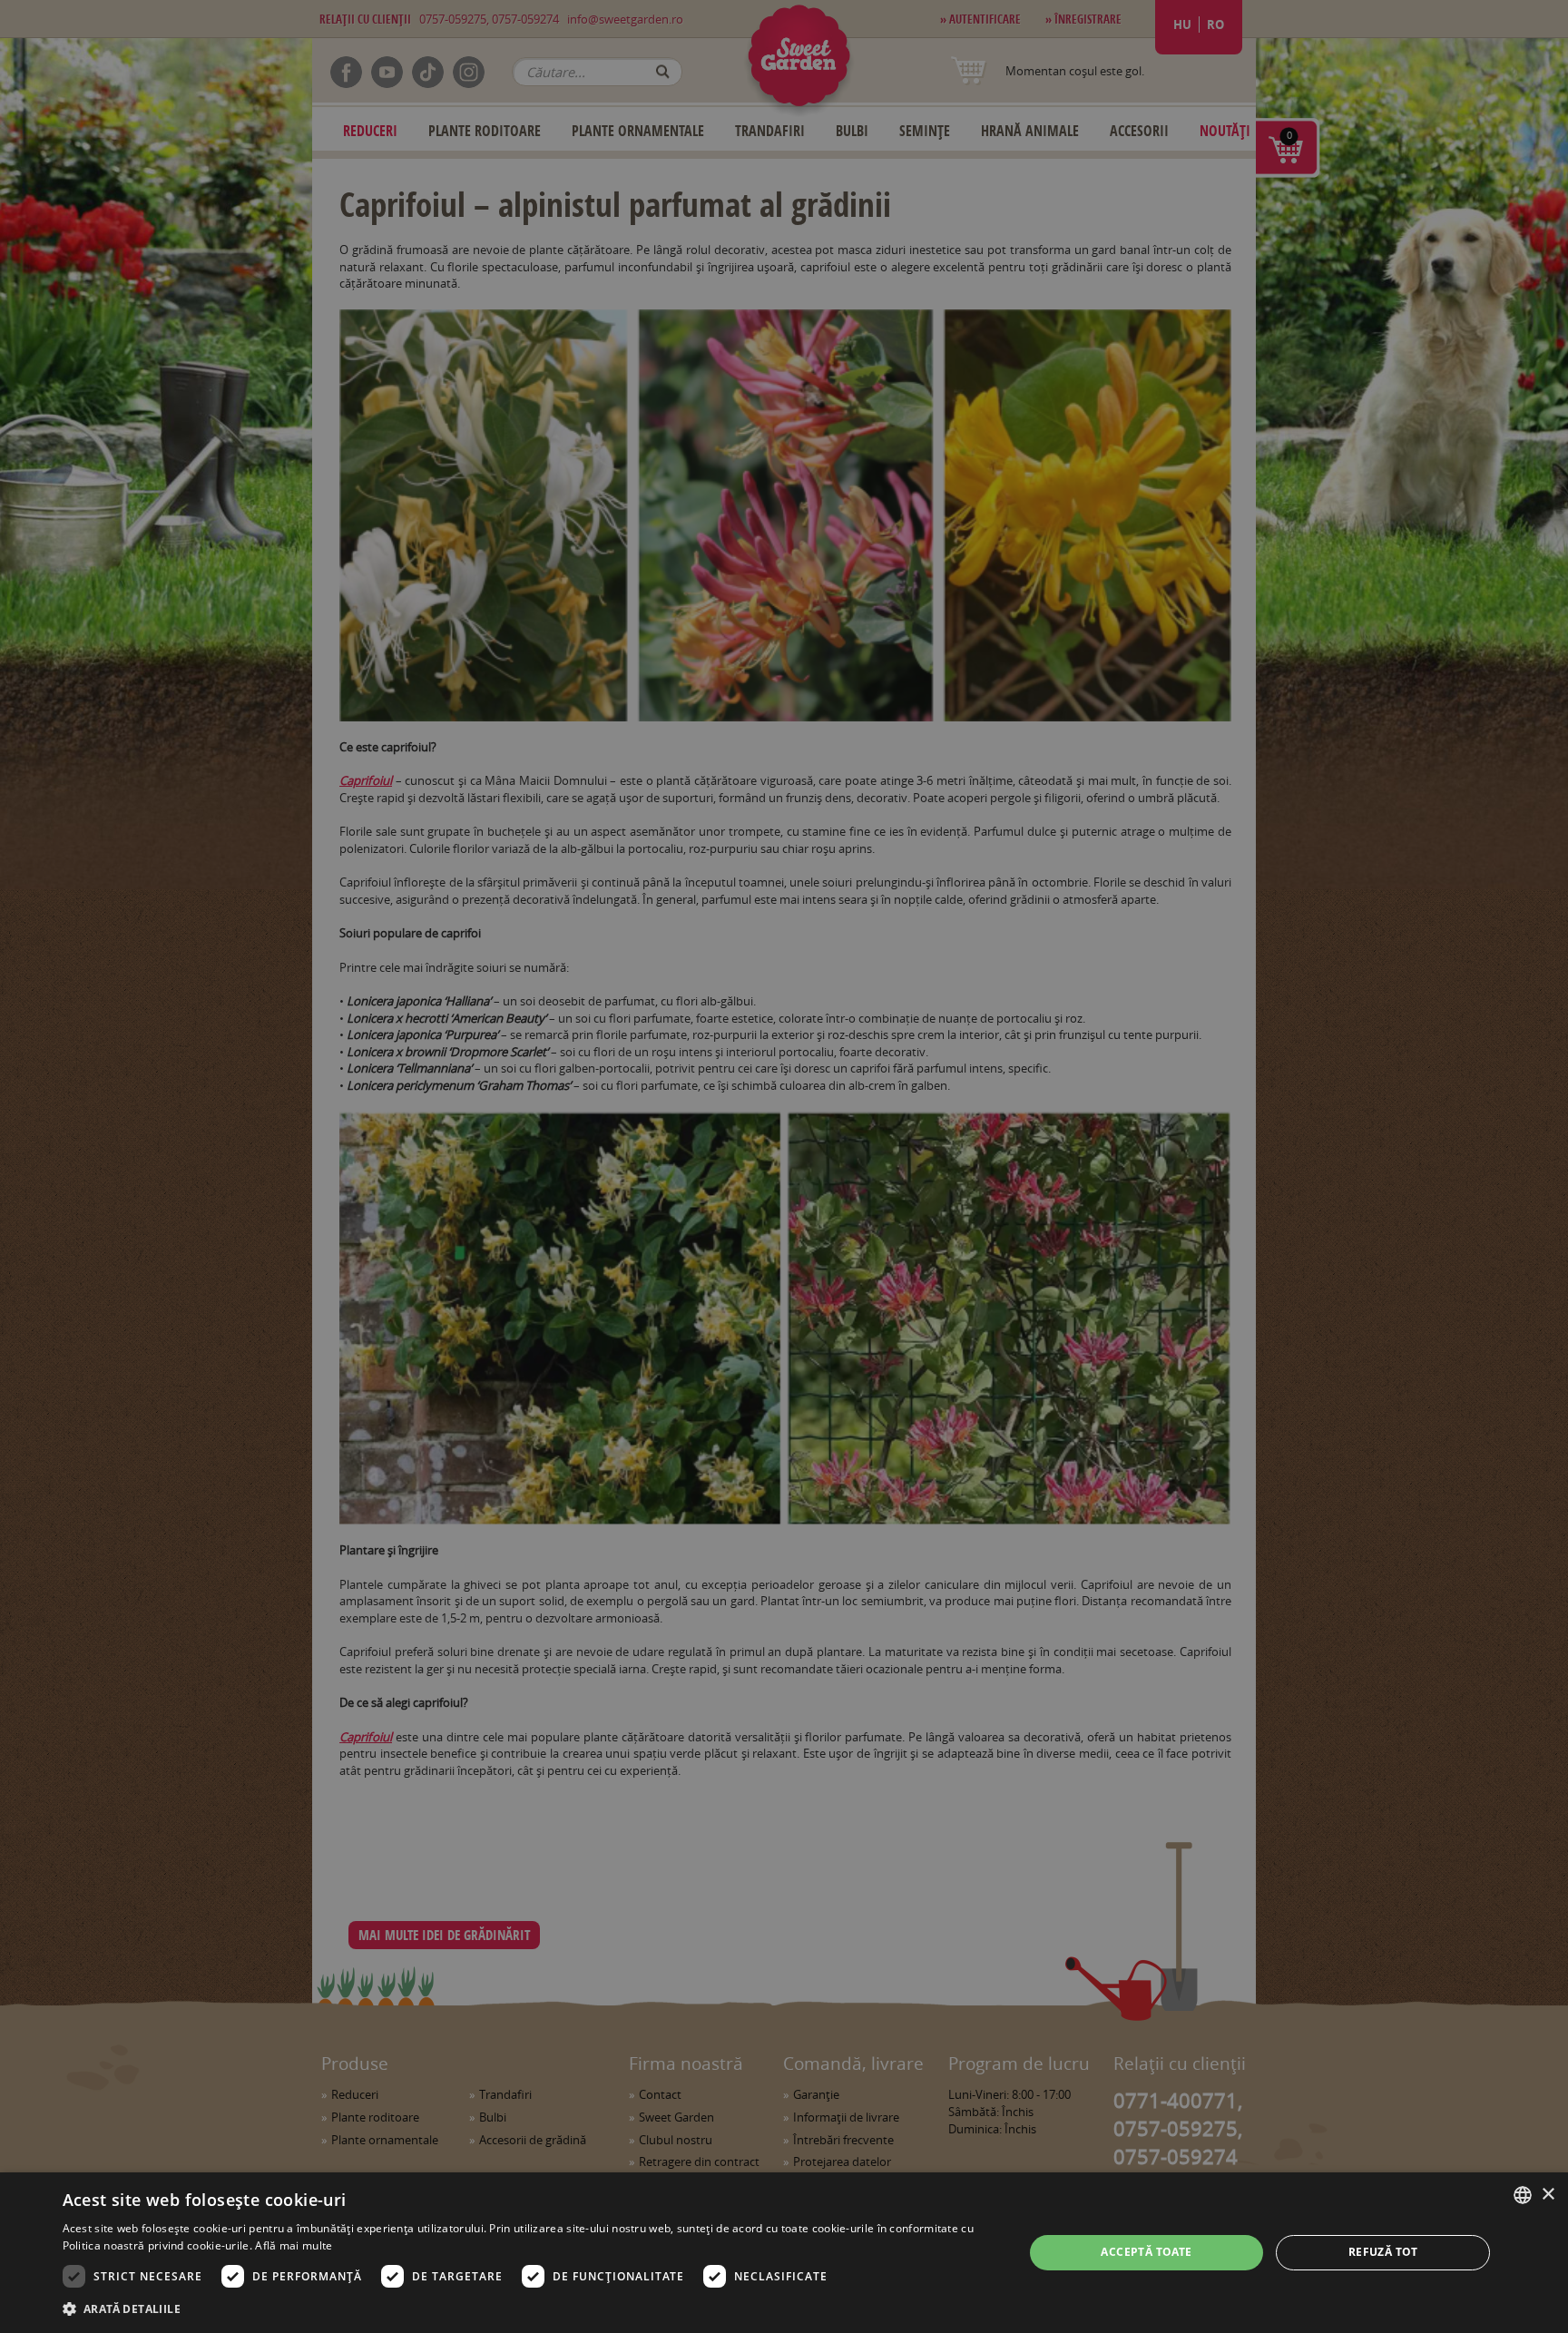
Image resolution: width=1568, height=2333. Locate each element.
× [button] (1548, 2195)
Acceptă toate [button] (1146, 2252)
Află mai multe (294, 2245)
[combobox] (1523, 2195)
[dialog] (784, 2253)
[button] (529, 2308)
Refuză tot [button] (1383, 2252)
